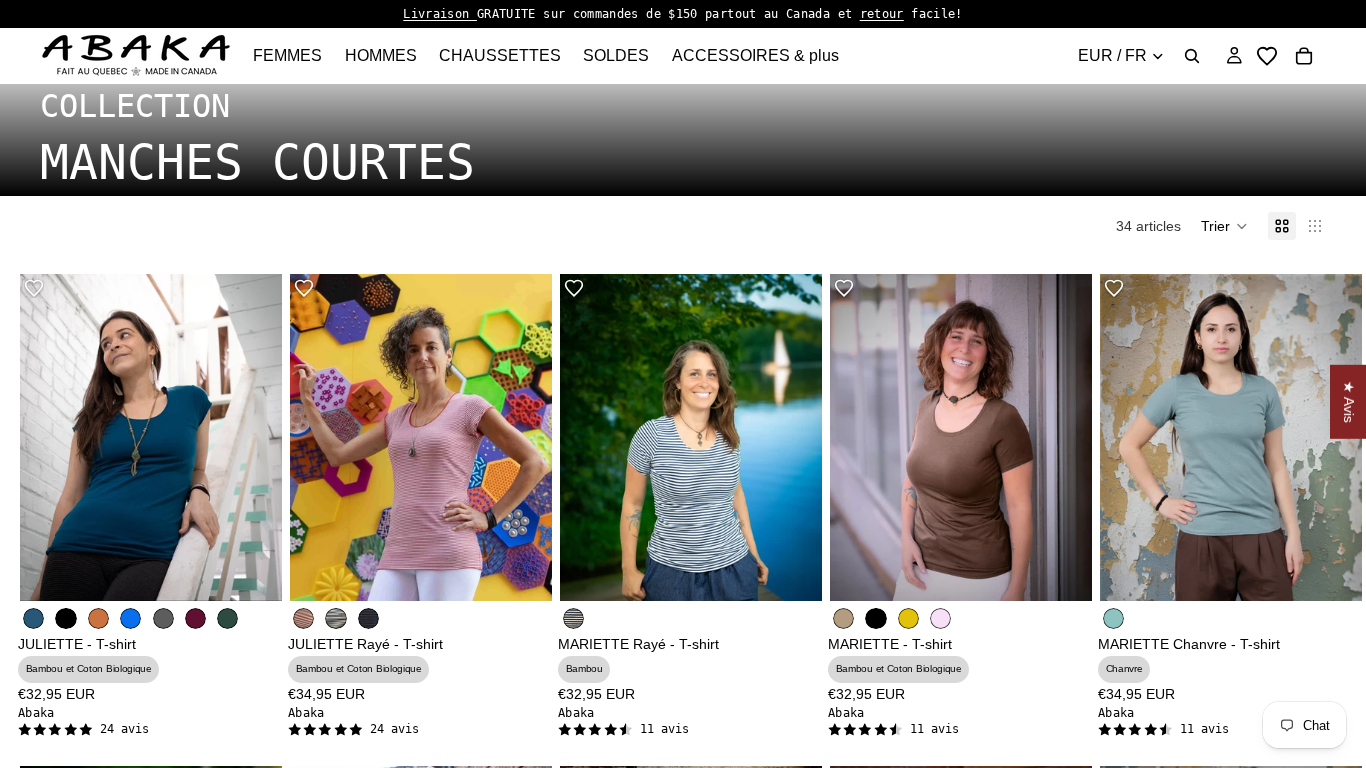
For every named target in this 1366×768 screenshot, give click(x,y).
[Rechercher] (1192, 56)
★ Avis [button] (1349, 402)
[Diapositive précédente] (860, 438)
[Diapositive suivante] (1062, 438)
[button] (1224, 226)
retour (882, 14)
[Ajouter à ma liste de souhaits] (34, 288)
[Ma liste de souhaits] (1267, 56)
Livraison (440, 14)
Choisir (268, 570)
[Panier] (1304, 56)
